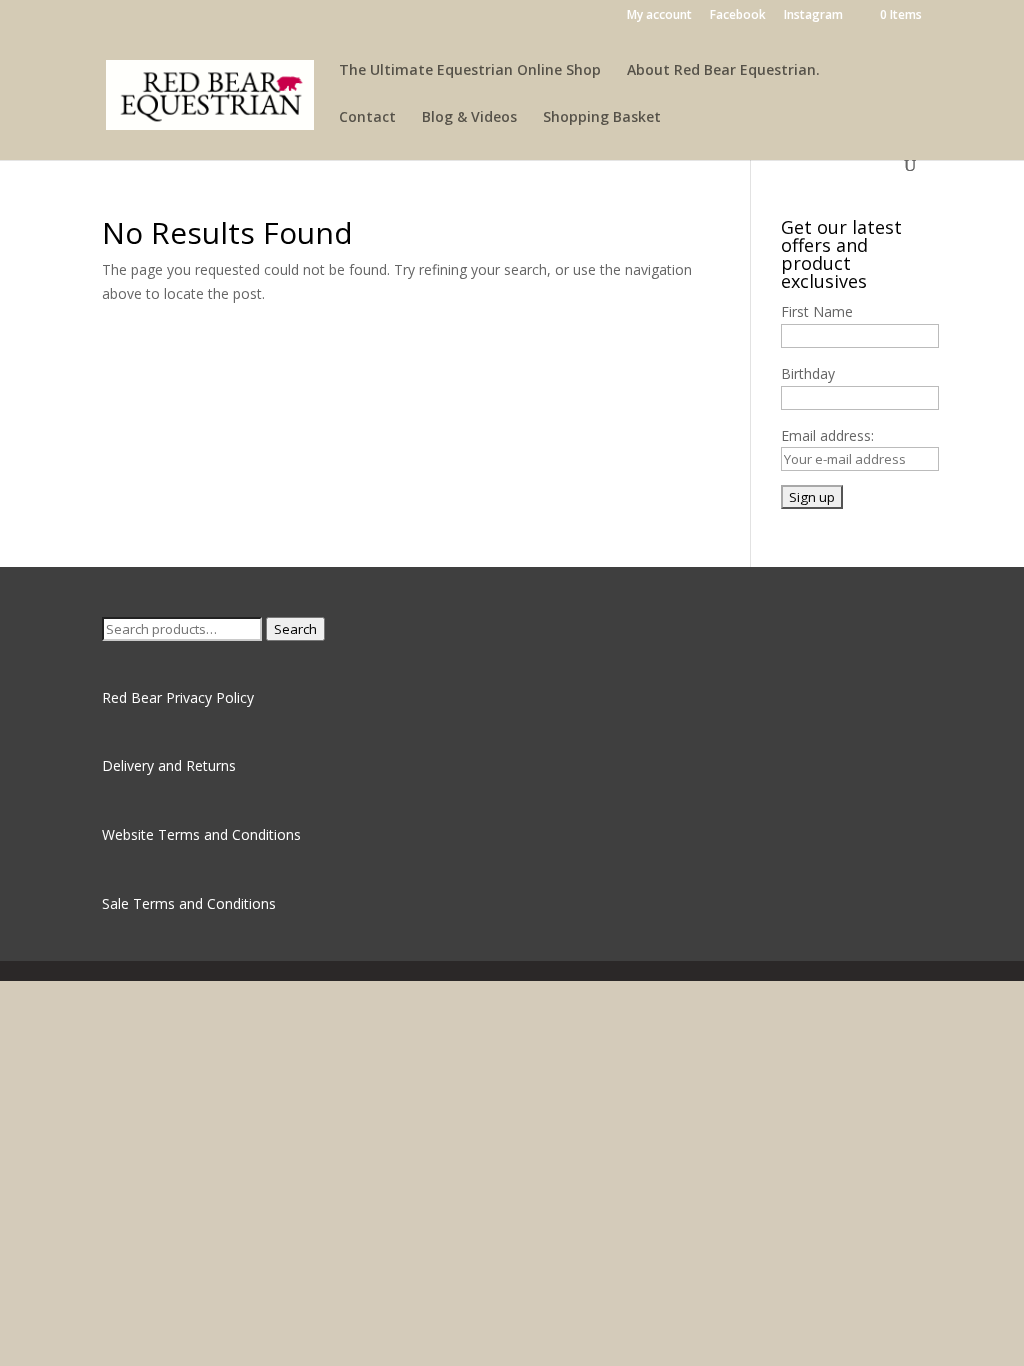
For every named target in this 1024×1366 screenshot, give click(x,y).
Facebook (738, 16)
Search (295, 629)
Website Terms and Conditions (201, 834)
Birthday (808, 373)
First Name (817, 311)
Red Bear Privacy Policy (178, 697)
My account (659, 16)
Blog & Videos (469, 118)
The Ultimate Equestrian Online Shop (470, 71)
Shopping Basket (602, 118)
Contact (367, 118)
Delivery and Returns (169, 765)
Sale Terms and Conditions (189, 903)
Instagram (813, 16)
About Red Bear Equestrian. (723, 71)
